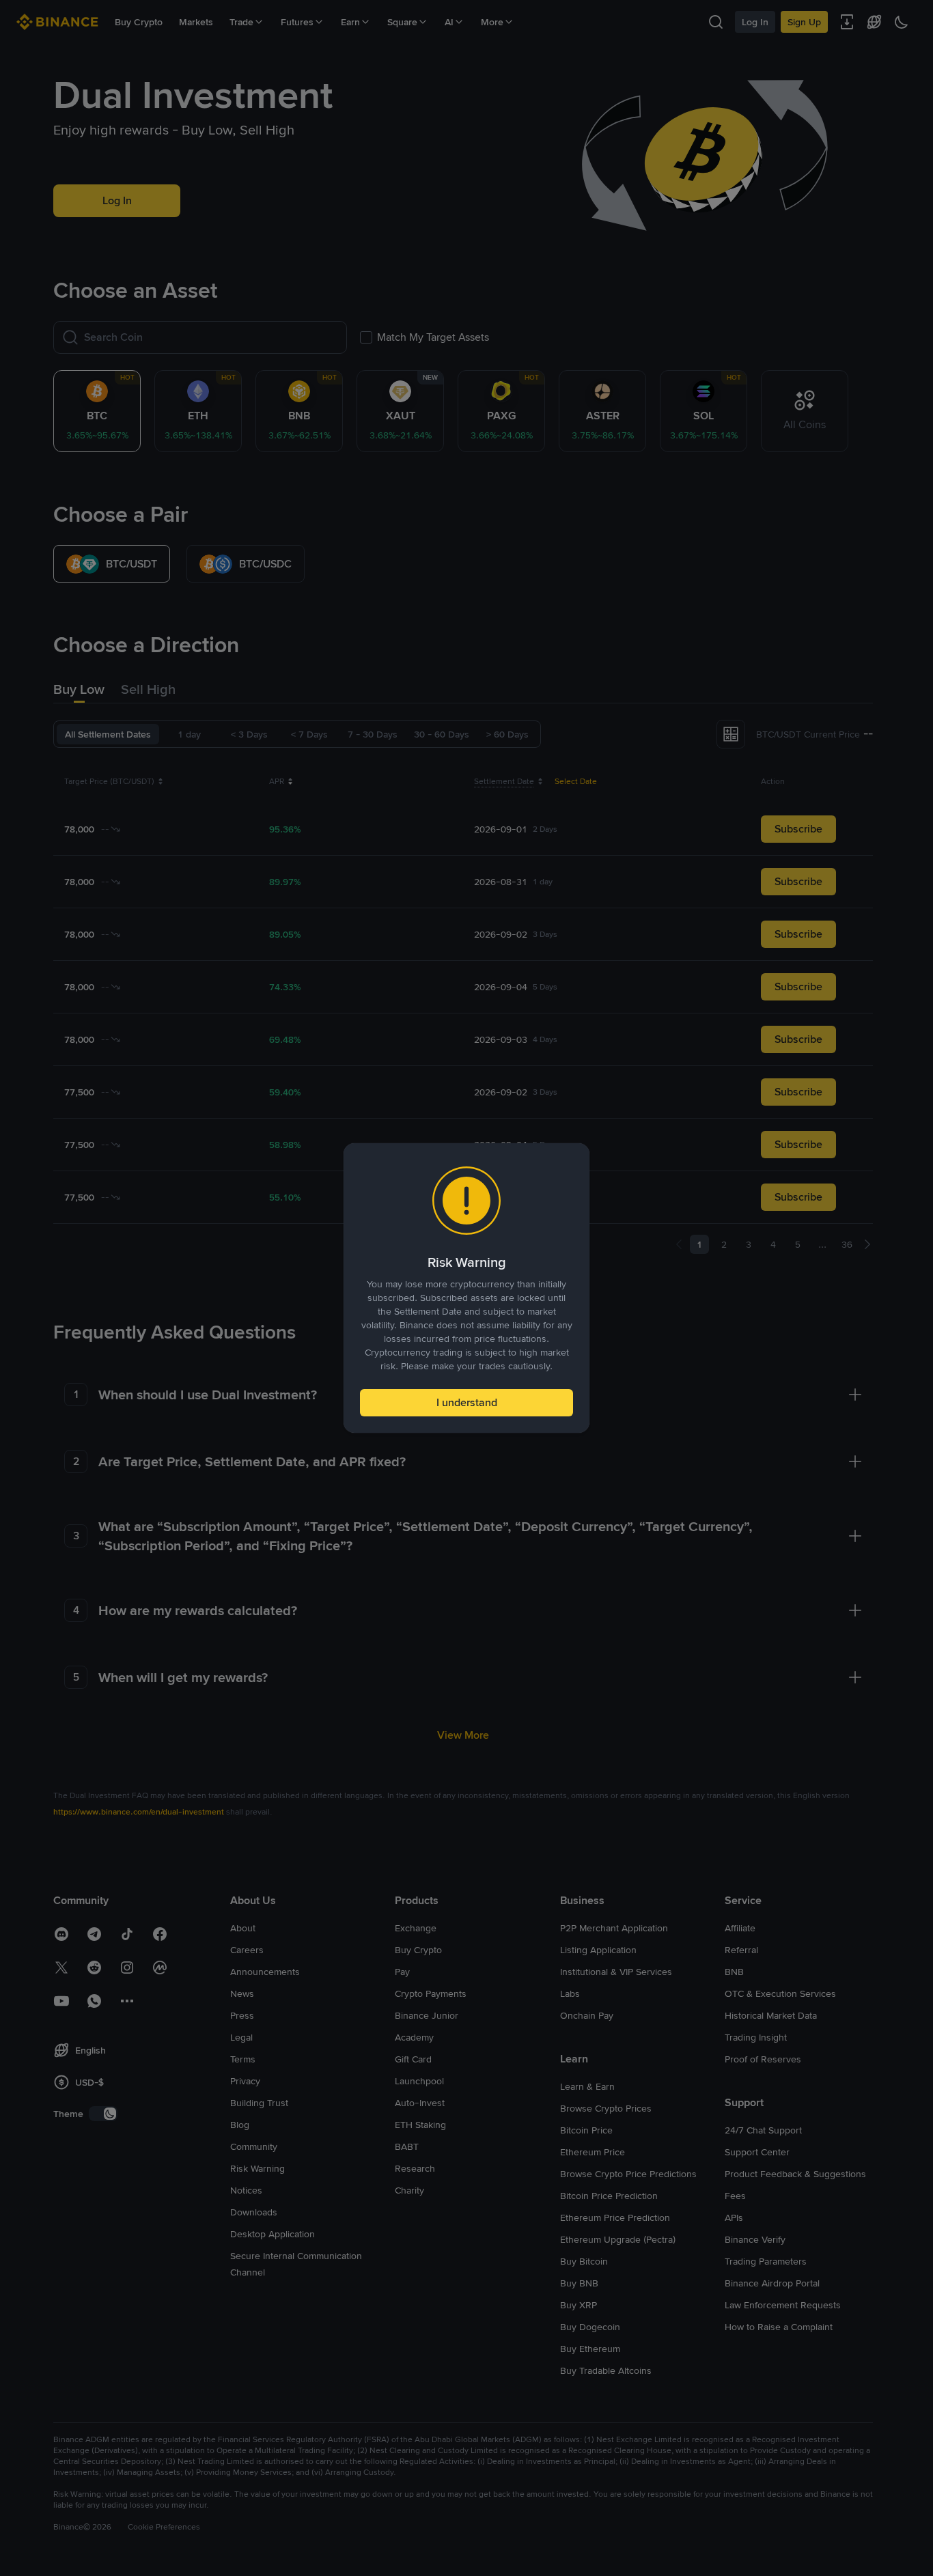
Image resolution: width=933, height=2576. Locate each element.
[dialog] (466, 1288)
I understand (467, 1402)
